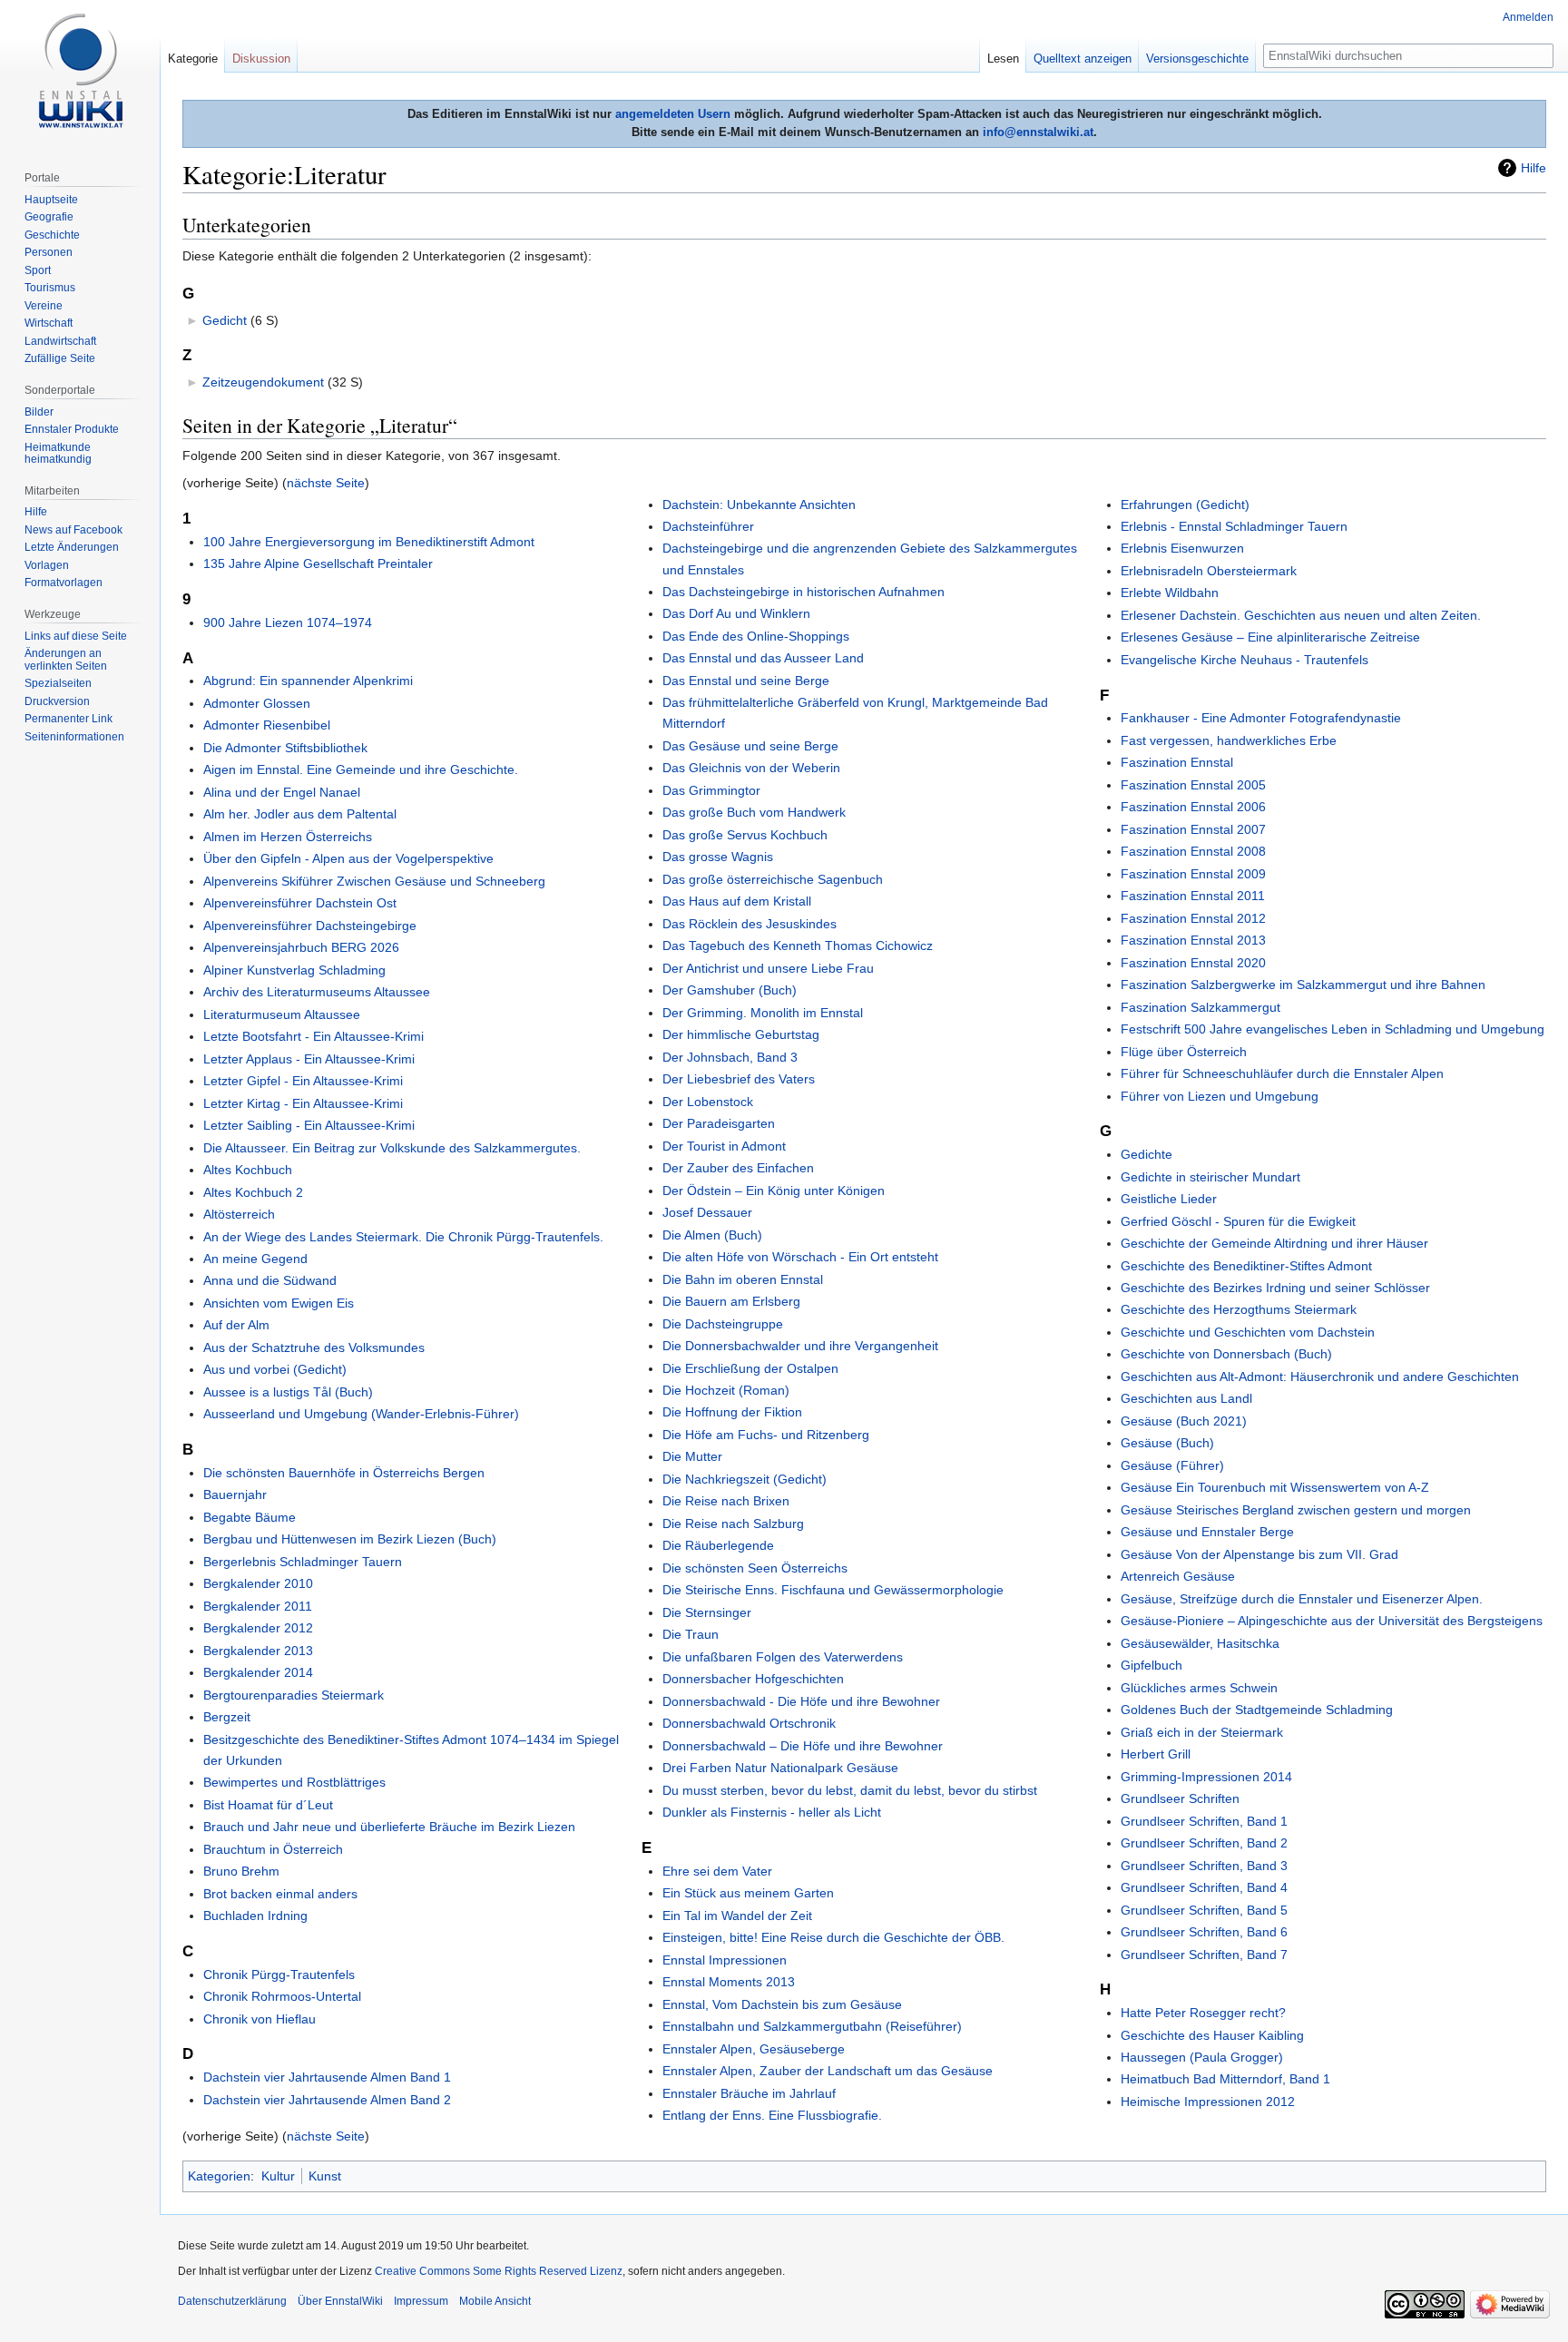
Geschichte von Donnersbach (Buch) (1226, 1354)
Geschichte (52, 235)
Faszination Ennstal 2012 (1193, 918)
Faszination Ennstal (1177, 762)
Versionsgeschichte (1197, 59)
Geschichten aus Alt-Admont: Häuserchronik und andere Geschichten (1320, 1377)
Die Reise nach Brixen (726, 1501)
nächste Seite (326, 483)
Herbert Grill (1156, 1754)
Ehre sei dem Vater (717, 1871)
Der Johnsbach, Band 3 (730, 1057)
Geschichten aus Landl (1186, 1398)
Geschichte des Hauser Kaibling (1212, 2035)
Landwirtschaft (60, 341)
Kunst (325, 2176)
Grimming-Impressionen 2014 (1206, 1777)
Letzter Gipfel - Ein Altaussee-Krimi (303, 1081)
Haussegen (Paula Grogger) (1202, 2057)
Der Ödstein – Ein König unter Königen (774, 1191)
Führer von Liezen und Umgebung (1220, 1096)
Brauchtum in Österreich (273, 1849)
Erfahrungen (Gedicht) (1185, 505)
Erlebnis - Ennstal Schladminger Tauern (1234, 526)
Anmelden (1528, 17)
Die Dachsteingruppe (723, 1324)
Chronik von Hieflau (260, 2019)
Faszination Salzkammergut (1200, 1007)
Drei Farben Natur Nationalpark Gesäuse (780, 1768)
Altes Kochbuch (248, 1170)
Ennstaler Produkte (72, 429)
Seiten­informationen (74, 737)
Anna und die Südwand (270, 1280)
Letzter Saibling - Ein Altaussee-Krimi (309, 1125)
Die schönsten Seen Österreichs (755, 1568)
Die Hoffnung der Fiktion (732, 1412)
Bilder (39, 412)
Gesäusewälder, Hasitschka (1200, 1643)
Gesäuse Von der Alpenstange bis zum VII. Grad (1259, 1554)
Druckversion (57, 701)
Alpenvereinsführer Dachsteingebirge (310, 926)
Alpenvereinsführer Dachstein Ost (300, 903)
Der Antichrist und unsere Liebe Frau (768, 968)
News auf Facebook (73, 530)
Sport (38, 270)
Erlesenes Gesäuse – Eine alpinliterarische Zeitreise (1270, 637)
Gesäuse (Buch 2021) (1184, 1421)
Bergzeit (227, 1717)
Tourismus (50, 288)
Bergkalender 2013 (258, 1651)
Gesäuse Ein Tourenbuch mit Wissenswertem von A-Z (1275, 1487)
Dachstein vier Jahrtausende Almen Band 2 (327, 2100)
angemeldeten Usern (673, 114)
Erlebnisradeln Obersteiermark (1209, 571)
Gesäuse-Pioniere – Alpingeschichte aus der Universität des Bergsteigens (1332, 1621)
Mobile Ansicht (495, 2301)
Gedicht (225, 320)
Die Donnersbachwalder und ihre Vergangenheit (800, 1346)
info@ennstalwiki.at (1038, 132)
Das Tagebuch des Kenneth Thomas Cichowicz (798, 946)
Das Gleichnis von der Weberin (751, 768)
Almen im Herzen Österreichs (288, 837)
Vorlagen (47, 565)
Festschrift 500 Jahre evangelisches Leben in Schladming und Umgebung (1333, 1029)
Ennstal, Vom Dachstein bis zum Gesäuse (782, 2004)
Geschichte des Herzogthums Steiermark (1239, 1309)
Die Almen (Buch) (712, 1235)
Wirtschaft (49, 323)
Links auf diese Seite (76, 636)
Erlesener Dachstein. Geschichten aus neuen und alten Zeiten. (1301, 615)
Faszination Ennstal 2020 (1193, 963)
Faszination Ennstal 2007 (1193, 829)
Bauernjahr (235, 1494)
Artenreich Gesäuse (1178, 1576)
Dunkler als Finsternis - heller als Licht (772, 1812)
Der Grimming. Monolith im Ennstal (763, 1013)
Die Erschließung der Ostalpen (750, 1368)
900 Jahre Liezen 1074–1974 (288, 622)
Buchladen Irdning (255, 1916)
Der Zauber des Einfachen (738, 1168)
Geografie (49, 217)
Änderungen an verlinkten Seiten (66, 660)
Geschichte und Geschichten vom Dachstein (1248, 1332)
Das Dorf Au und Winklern (736, 613)
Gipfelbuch (1151, 1665)
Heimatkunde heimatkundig (58, 454)
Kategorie (193, 59)
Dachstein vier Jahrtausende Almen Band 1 (327, 2077)
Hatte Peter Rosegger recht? (1203, 2013)
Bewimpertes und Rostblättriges (294, 1782)
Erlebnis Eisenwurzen (1182, 548)
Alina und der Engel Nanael (282, 792)
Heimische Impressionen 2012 (1208, 2102)
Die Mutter (692, 1456)
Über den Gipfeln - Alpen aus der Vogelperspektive (348, 858)
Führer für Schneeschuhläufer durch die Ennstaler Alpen (1282, 1073)
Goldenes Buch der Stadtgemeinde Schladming (1257, 1710)
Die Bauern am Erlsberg (731, 1301)
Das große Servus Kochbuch (745, 835)
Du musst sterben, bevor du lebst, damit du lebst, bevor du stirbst (850, 1790)
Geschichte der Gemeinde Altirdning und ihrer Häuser (1274, 1243)
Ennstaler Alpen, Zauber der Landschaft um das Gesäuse (828, 2071)
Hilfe (1534, 168)
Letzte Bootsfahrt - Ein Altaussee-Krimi (314, 1036)
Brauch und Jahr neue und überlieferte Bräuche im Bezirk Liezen (389, 1827)
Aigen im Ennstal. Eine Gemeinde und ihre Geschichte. (361, 769)
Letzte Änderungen (72, 547)
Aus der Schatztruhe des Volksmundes (314, 1347)
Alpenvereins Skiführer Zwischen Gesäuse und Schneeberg (374, 881)
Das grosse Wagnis (718, 857)
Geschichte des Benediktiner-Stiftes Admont (1246, 1266)
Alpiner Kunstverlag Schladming (294, 970)
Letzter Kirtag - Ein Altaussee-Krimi (303, 1103)
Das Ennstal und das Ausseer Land (763, 658)
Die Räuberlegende (718, 1545)
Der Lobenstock (708, 1102)
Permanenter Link (69, 719)
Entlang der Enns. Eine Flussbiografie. (772, 2115)
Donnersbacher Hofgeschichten (753, 1679)
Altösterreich (239, 1214)
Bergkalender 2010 (258, 1583)
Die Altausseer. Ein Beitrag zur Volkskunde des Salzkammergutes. (392, 1148)
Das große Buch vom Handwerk (754, 812)
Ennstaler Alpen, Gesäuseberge (754, 2049)
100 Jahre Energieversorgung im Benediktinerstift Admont (369, 542)
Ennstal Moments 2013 (729, 1982)
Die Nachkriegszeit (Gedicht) (745, 1479)
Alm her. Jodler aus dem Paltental (300, 814)
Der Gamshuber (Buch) (730, 990)
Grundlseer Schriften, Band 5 (1204, 1910)
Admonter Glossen (257, 703)
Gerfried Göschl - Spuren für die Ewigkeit (1238, 1221)
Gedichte (1147, 1154)
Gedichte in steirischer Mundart (1210, 1177)
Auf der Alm (236, 1325)
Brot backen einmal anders (280, 1894)
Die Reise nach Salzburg (733, 1524)
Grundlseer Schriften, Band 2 (1204, 1843)
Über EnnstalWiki (340, 2301)
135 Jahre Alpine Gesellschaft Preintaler (318, 563)
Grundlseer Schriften (1180, 1798)
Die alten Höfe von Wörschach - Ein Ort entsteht (800, 1257)
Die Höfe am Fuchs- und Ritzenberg (766, 1435)
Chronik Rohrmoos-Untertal (282, 1996)
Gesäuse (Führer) (1172, 1465)
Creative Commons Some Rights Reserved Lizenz (499, 2271)
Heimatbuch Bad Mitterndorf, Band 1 (1225, 2079)
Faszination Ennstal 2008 (1193, 851)
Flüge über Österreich (1184, 1052)
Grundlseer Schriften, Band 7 (1204, 1955)
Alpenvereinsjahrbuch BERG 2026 (301, 947)
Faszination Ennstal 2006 (1193, 807)
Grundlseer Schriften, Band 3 (1204, 1866)
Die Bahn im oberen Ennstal (743, 1279)
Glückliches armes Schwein (1199, 1688)
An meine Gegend (255, 1259)
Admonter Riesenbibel (267, 725)
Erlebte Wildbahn (1170, 593)
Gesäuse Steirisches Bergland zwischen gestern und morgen (1296, 1510)
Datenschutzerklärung (232, 2301)
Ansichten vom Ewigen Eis (279, 1303)
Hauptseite (51, 200)
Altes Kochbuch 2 (253, 1192)
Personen (49, 252)
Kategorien (219, 2176)
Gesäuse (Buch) (1167, 1443)
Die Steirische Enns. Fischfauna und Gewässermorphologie (833, 1590)
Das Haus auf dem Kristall (737, 901)
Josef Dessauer (707, 1212)
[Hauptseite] (80, 73)
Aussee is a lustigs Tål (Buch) (288, 1392)
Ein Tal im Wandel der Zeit (737, 1916)
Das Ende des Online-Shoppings (756, 636)
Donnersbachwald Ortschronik (749, 1723)
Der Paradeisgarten (719, 1123)
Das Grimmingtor (711, 790)
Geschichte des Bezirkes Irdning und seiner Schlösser (1275, 1288)
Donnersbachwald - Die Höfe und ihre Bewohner (801, 1701)
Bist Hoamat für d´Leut (268, 1805)
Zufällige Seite (60, 358)
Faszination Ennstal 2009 (1193, 874)
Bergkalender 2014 (258, 1672)
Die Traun (691, 1634)
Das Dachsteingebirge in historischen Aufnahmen (804, 592)
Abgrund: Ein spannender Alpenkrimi (308, 681)
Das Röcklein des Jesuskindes (750, 924)
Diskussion (261, 59)
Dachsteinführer (708, 526)
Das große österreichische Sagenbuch (773, 879)
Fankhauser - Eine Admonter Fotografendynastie (1261, 718)
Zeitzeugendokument (263, 382)
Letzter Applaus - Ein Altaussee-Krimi (309, 1059)
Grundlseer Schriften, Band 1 (1204, 1821)
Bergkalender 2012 (258, 1628)
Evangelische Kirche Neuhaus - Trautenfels (1245, 660)
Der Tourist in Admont (724, 1146)
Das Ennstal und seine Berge (746, 681)
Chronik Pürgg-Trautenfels (279, 1975)
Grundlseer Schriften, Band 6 (1204, 1932)
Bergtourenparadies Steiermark (294, 1695)
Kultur (278, 2176)
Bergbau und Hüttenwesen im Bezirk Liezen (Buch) (350, 1539)
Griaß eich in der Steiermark (1202, 1732)
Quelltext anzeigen (1083, 59)
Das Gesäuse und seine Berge (750, 746)
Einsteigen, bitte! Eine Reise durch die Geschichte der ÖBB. (833, 1937)
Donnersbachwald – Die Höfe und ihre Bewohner (803, 1746)
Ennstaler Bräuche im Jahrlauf (749, 2093)
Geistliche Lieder (1169, 1199)
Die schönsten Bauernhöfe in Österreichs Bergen (344, 1473)
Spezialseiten (58, 683)
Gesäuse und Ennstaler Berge (1207, 1532)
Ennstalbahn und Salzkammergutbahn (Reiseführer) (812, 2026)
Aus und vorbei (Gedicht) (275, 1369)
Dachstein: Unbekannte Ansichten (759, 505)
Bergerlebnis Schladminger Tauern (303, 1562)
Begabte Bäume (250, 1517)
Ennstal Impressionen (725, 1960)
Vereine (44, 306)
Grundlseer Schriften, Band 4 (1204, 1887)
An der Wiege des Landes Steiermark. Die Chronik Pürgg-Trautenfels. (403, 1237)
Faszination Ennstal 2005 (1193, 785)
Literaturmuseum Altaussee (282, 1014)
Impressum (421, 2301)
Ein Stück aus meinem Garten (748, 1893)
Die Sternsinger (707, 1612)
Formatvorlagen (64, 583)
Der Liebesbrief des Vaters (739, 1079)
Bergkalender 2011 (258, 1606)
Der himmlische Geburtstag (741, 1034)
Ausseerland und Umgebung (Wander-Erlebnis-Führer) (361, 1414)
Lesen (1003, 59)
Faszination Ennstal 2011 (1193, 896)
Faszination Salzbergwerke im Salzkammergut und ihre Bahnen (1303, 985)
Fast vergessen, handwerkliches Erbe (1229, 740)
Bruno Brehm (241, 1871)
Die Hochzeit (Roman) (726, 1390)
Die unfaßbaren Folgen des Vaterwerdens (783, 1657)
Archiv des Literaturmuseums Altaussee (317, 992)
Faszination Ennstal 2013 (1193, 940)
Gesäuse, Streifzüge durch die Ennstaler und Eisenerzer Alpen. (1302, 1599)
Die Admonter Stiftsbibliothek (285, 748)
